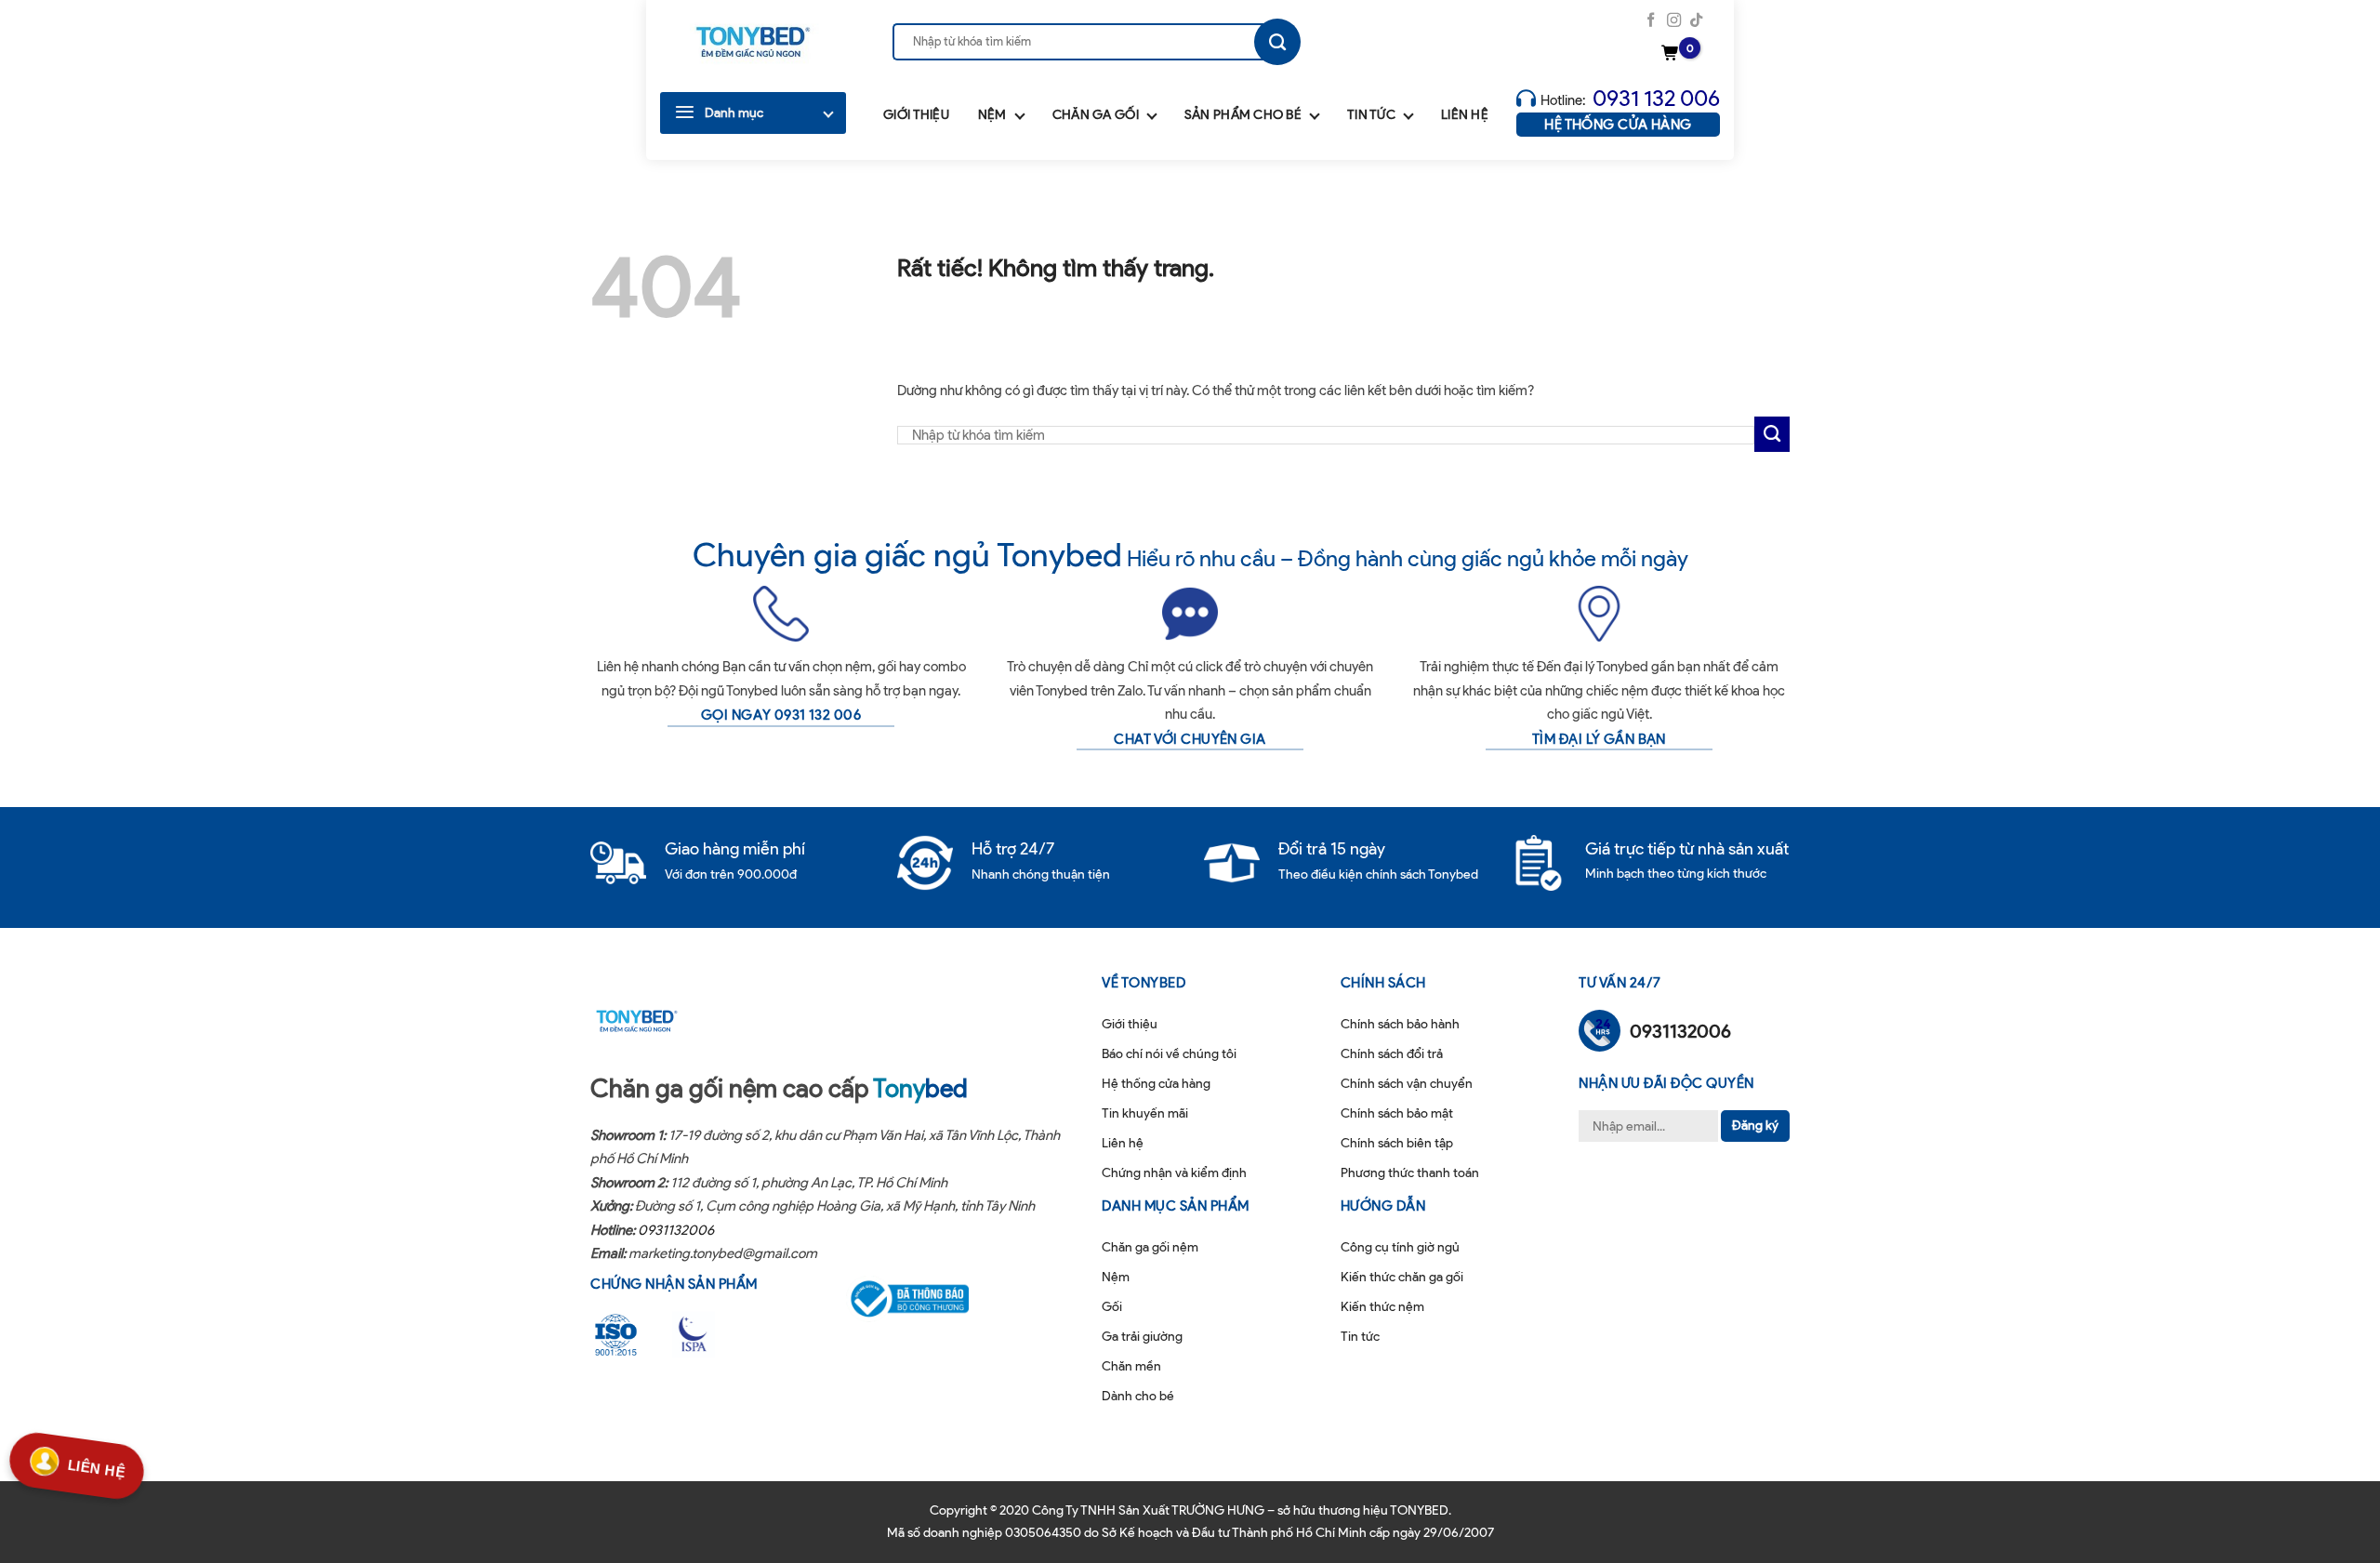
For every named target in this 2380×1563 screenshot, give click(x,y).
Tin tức (1371, 115)
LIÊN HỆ (97, 1466)
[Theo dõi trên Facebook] (1651, 21)
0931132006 (676, 1230)
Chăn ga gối (1096, 115)
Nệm (992, 115)
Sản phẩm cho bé (1243, 115)
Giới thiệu (916, 115)
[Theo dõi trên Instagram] (1674, 21)
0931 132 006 (1656, 98)
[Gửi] (1277, 42)
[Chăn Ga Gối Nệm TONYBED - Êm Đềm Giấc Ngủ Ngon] (753, 42)
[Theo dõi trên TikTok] (1696, 21)
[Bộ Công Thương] (921, 1299)
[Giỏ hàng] (1673, 54)
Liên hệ (1465, 115)
